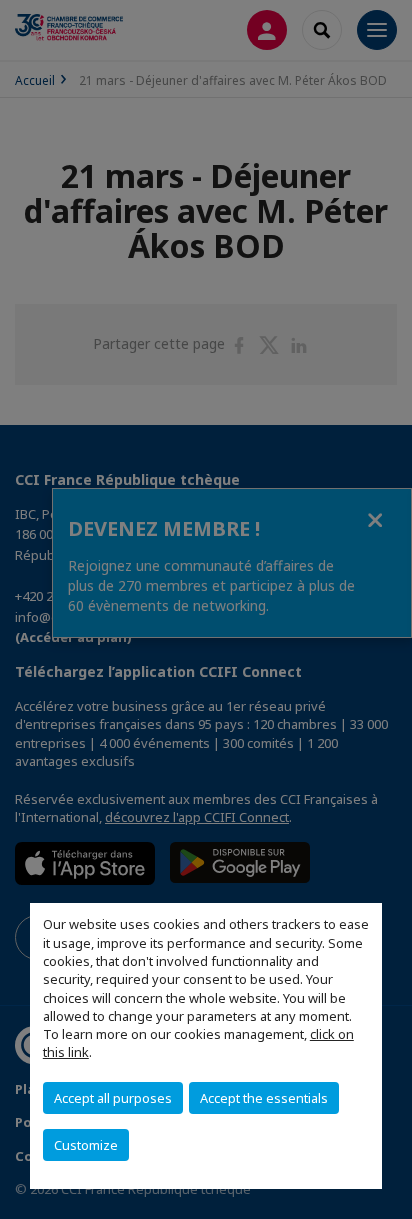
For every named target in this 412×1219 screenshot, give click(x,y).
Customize (86, 1145)
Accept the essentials (264, 1098)
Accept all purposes (113, 1098)
